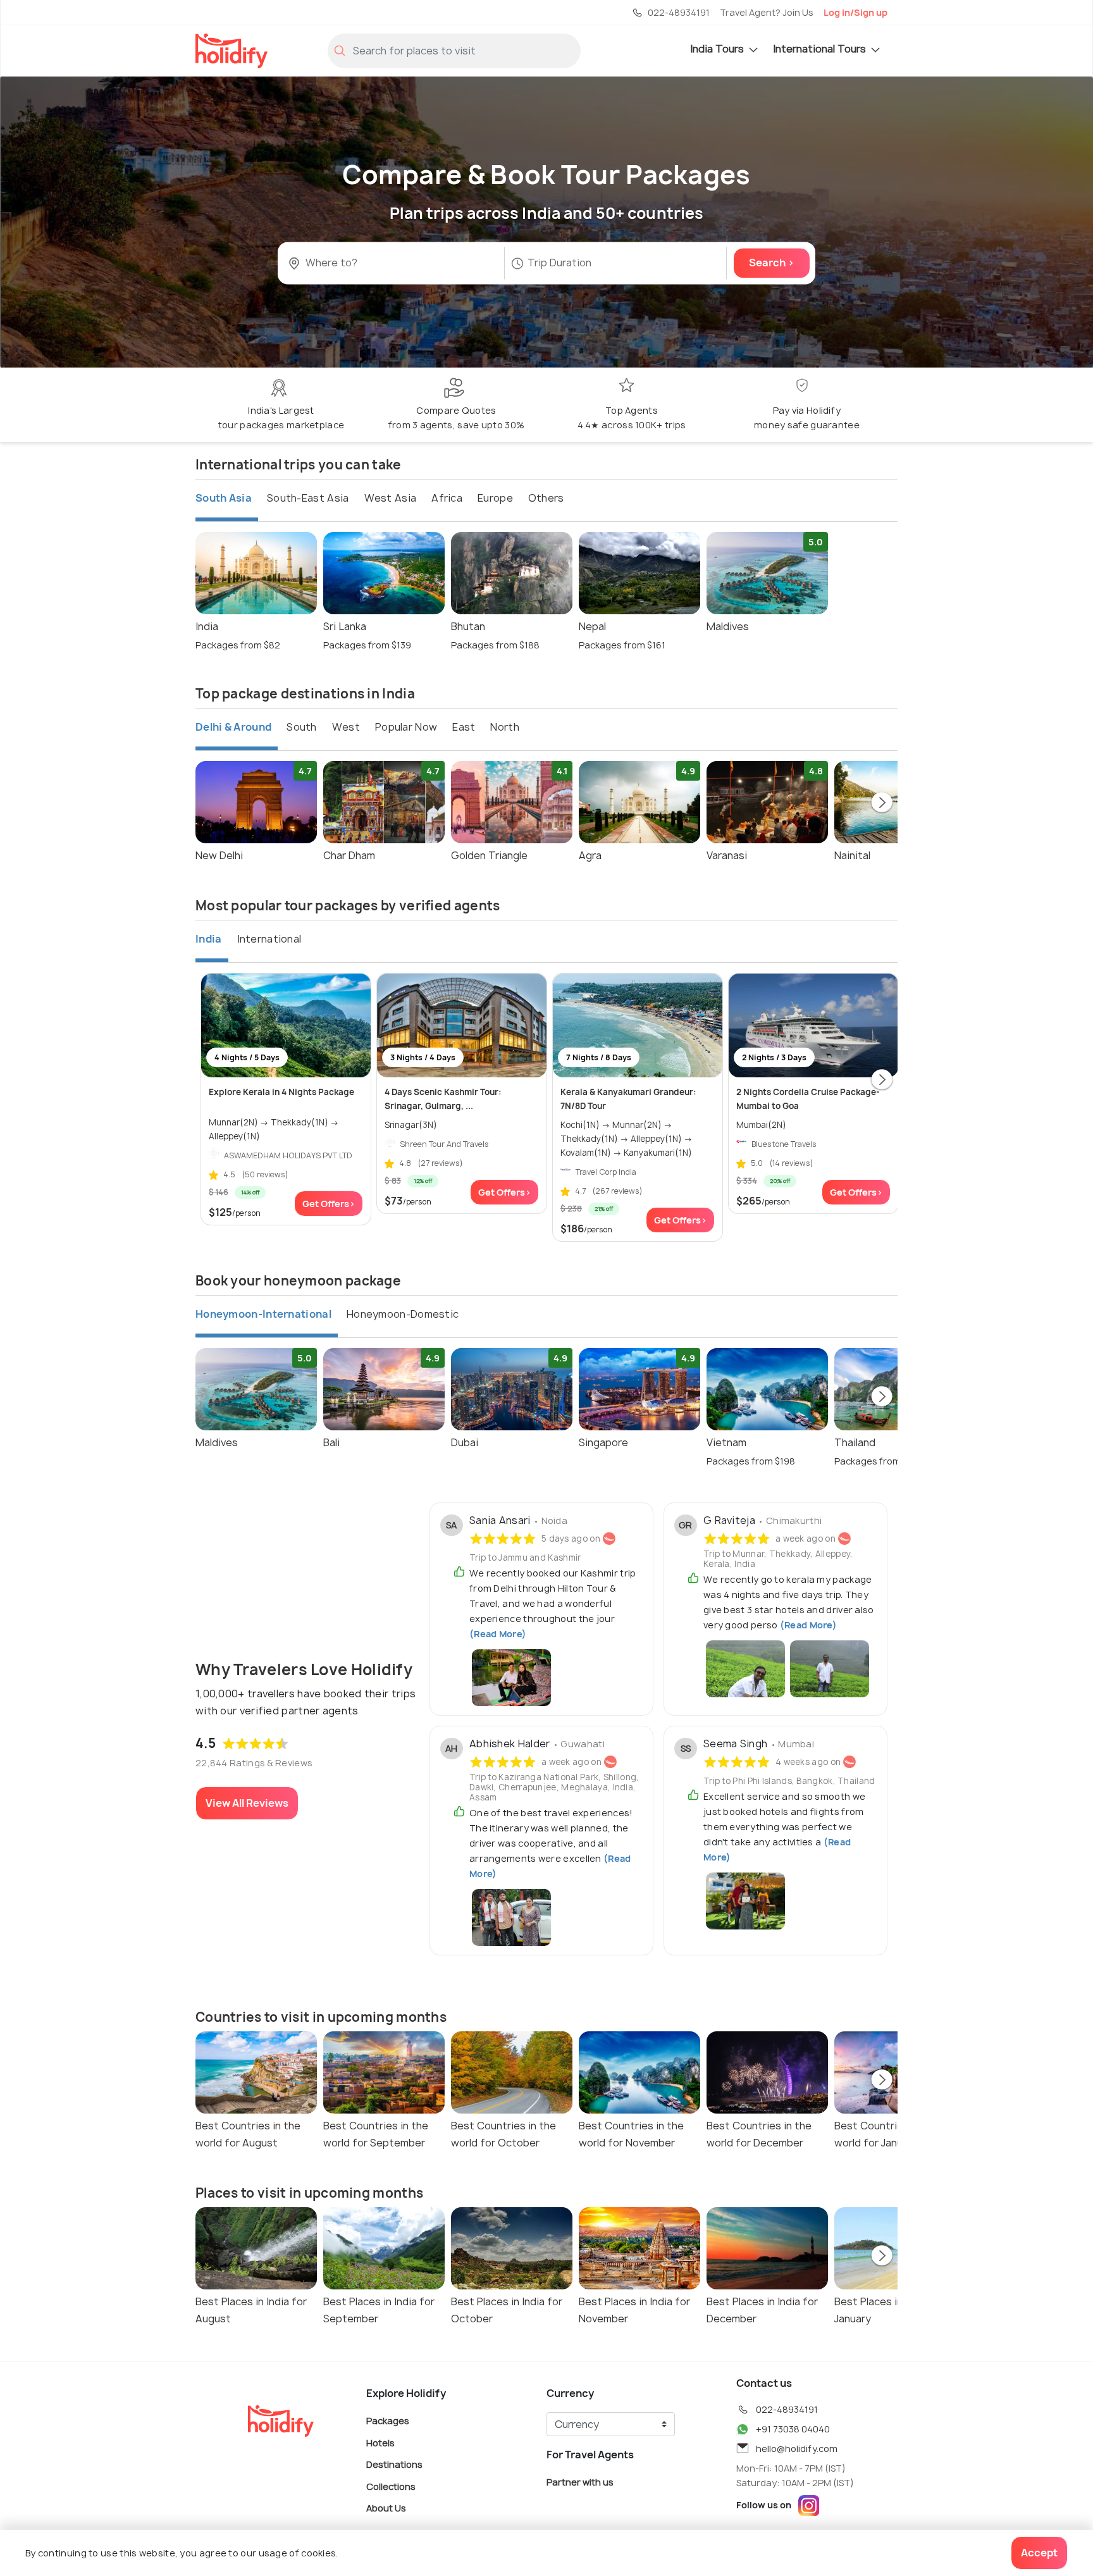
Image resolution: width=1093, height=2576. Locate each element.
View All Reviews (247, 1803)
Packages (388, 2421)
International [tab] (269, 939)
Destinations (394, 2464)
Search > (772, 263)
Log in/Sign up (855, 12)
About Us (386, 2508)
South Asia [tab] (224, 498)
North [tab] (505, 727)
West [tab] (346, 727)
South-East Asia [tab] (308, 498)
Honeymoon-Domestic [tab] (403, 1314)
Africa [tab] (447, 498)
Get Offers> (329, 1204)
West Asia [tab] (391, 498)
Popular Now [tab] (406, 727)
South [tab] (302, 727)
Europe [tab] (495, 498)
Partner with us (580, 2482)
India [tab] (209, 939)
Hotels (380, 2442)
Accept (1039, 2553)
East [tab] (464, 727)
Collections (391, 2486)
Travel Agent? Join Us (767, 12)
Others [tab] (546, 498)
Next (882, 803)
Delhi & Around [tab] (233, 727)
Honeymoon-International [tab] (263, 1314)
